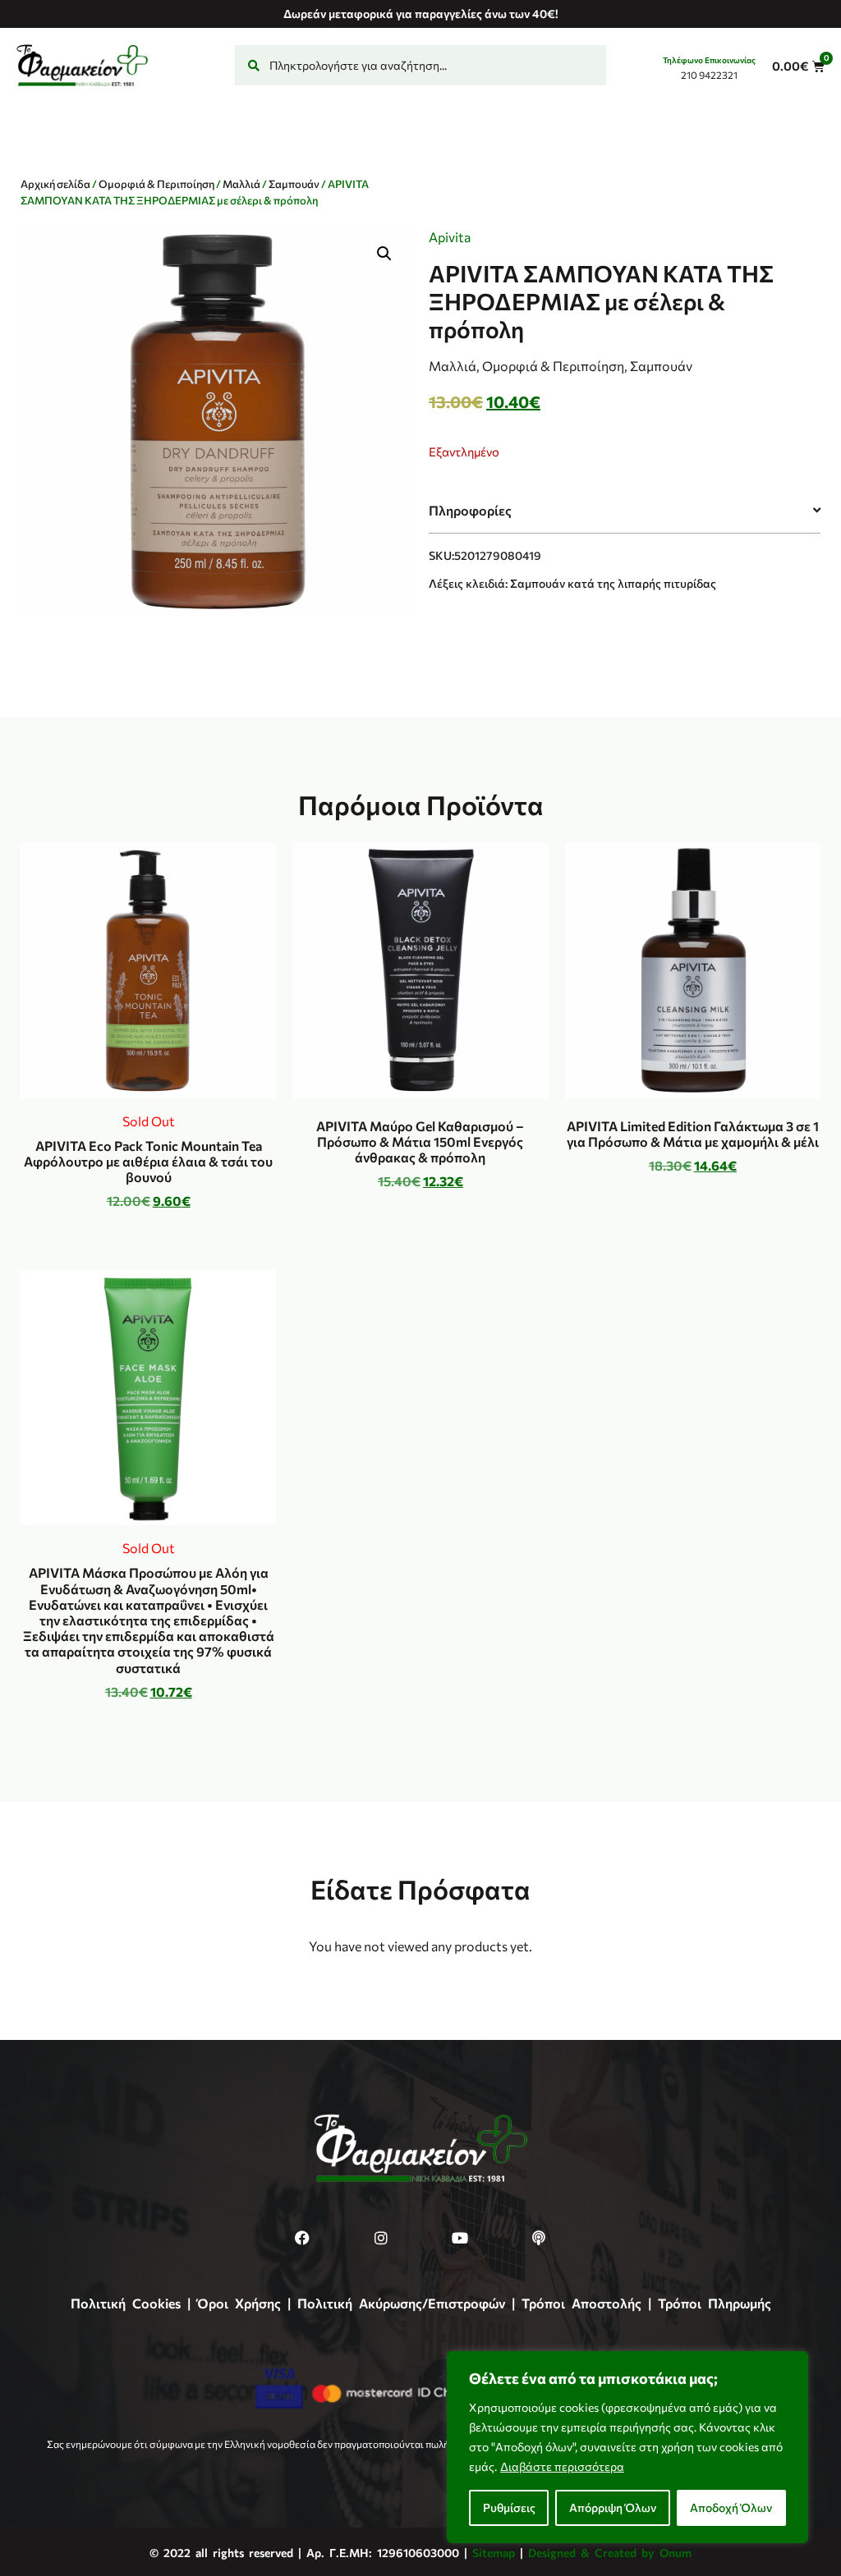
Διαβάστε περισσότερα (562, 2466)
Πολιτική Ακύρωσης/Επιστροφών (401, 2303)
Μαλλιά (241, 184)
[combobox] (420, 65)
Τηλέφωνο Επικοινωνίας (709, 60)
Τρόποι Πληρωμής (715, 2303)
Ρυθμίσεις (509, 2507)
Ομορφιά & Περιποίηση (156, 184)
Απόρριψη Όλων (613, 2507)
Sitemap (494, 2553)
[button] (384, 254)
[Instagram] (381, 2238)
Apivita (450, 237)
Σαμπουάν (294, 184)
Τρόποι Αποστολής (581, 2303)
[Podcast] (539, 2238)
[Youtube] (460, 2238)
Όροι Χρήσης (239, 2303)
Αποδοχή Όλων (731, 2507)
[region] (627, 2447)
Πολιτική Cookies (126, 2303)
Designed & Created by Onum (610, 2553)
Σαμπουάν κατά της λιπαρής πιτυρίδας (613, 583)
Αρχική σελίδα (55, 184)
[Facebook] (302, 2238)
